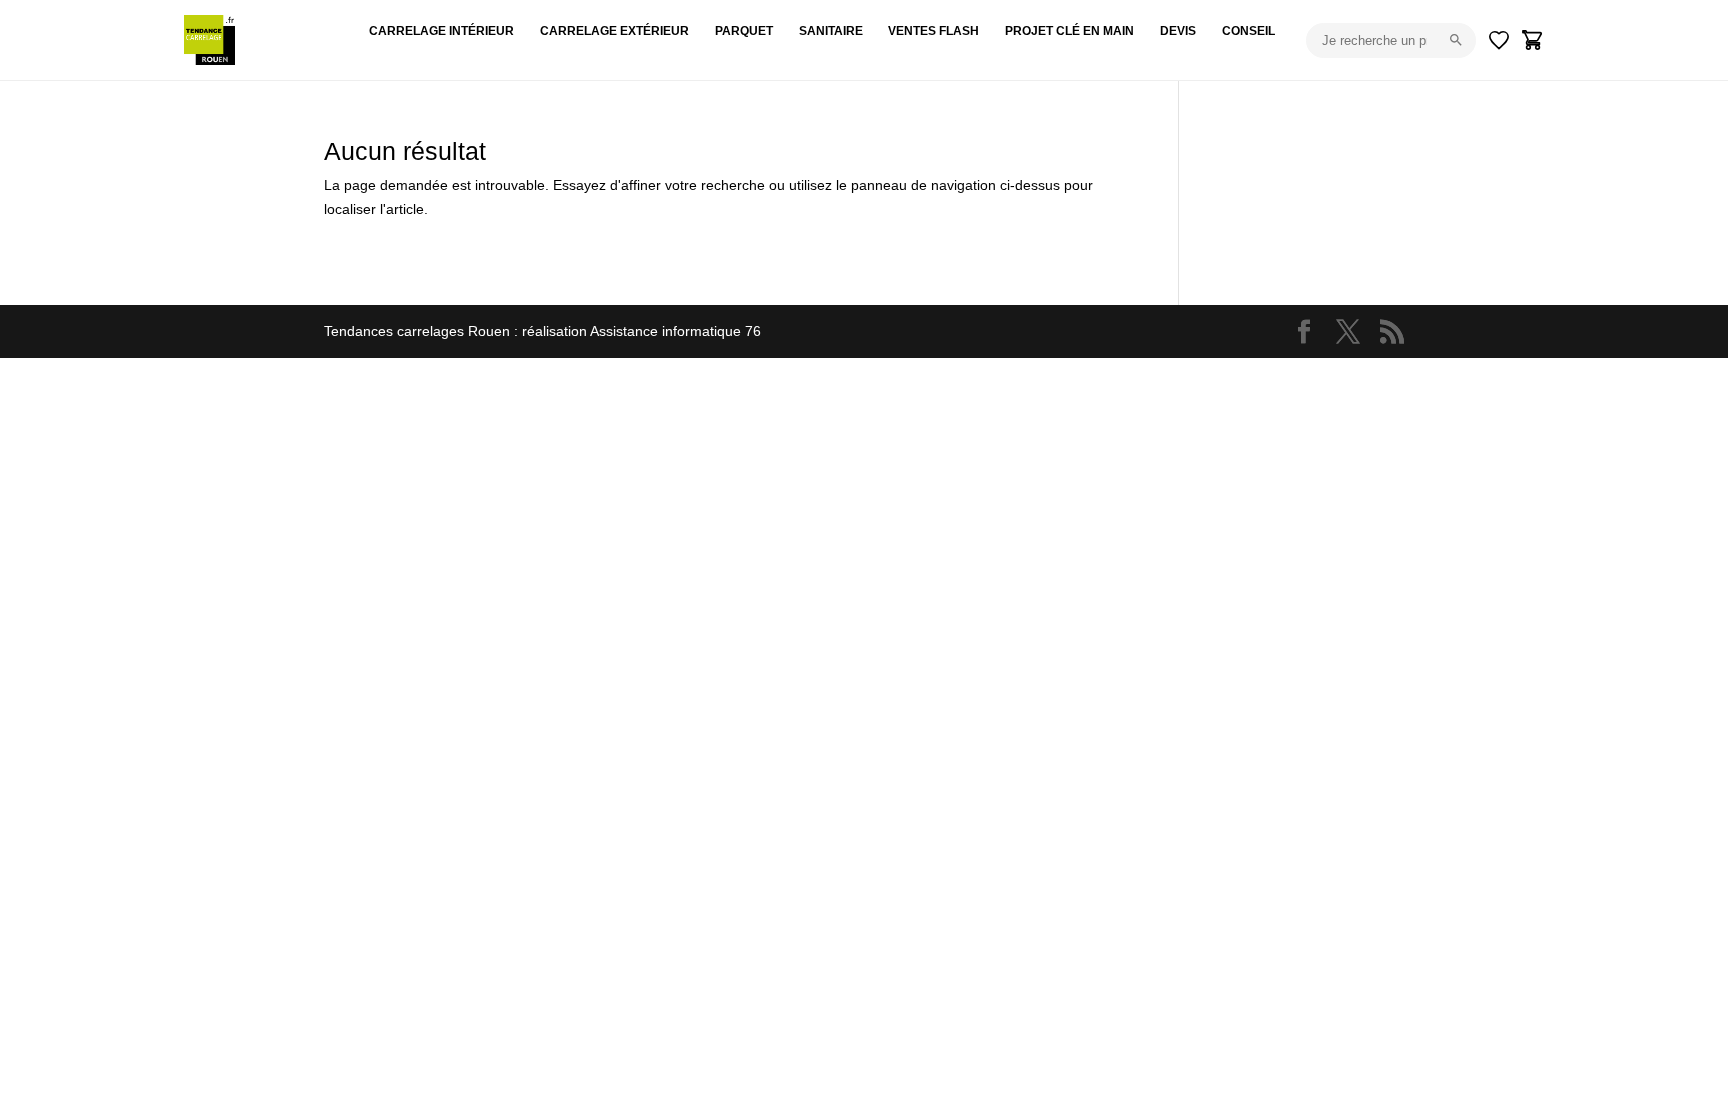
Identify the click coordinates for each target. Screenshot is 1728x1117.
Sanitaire (831, 31)
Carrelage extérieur (614, 31)
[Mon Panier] (1533, 40)
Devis (1178, 31)
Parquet (744, 31)
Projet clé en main (1069, 31)
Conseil (1248, 31)
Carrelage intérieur (441, 31)
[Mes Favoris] (1499, 40)
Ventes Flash (933, 31)
